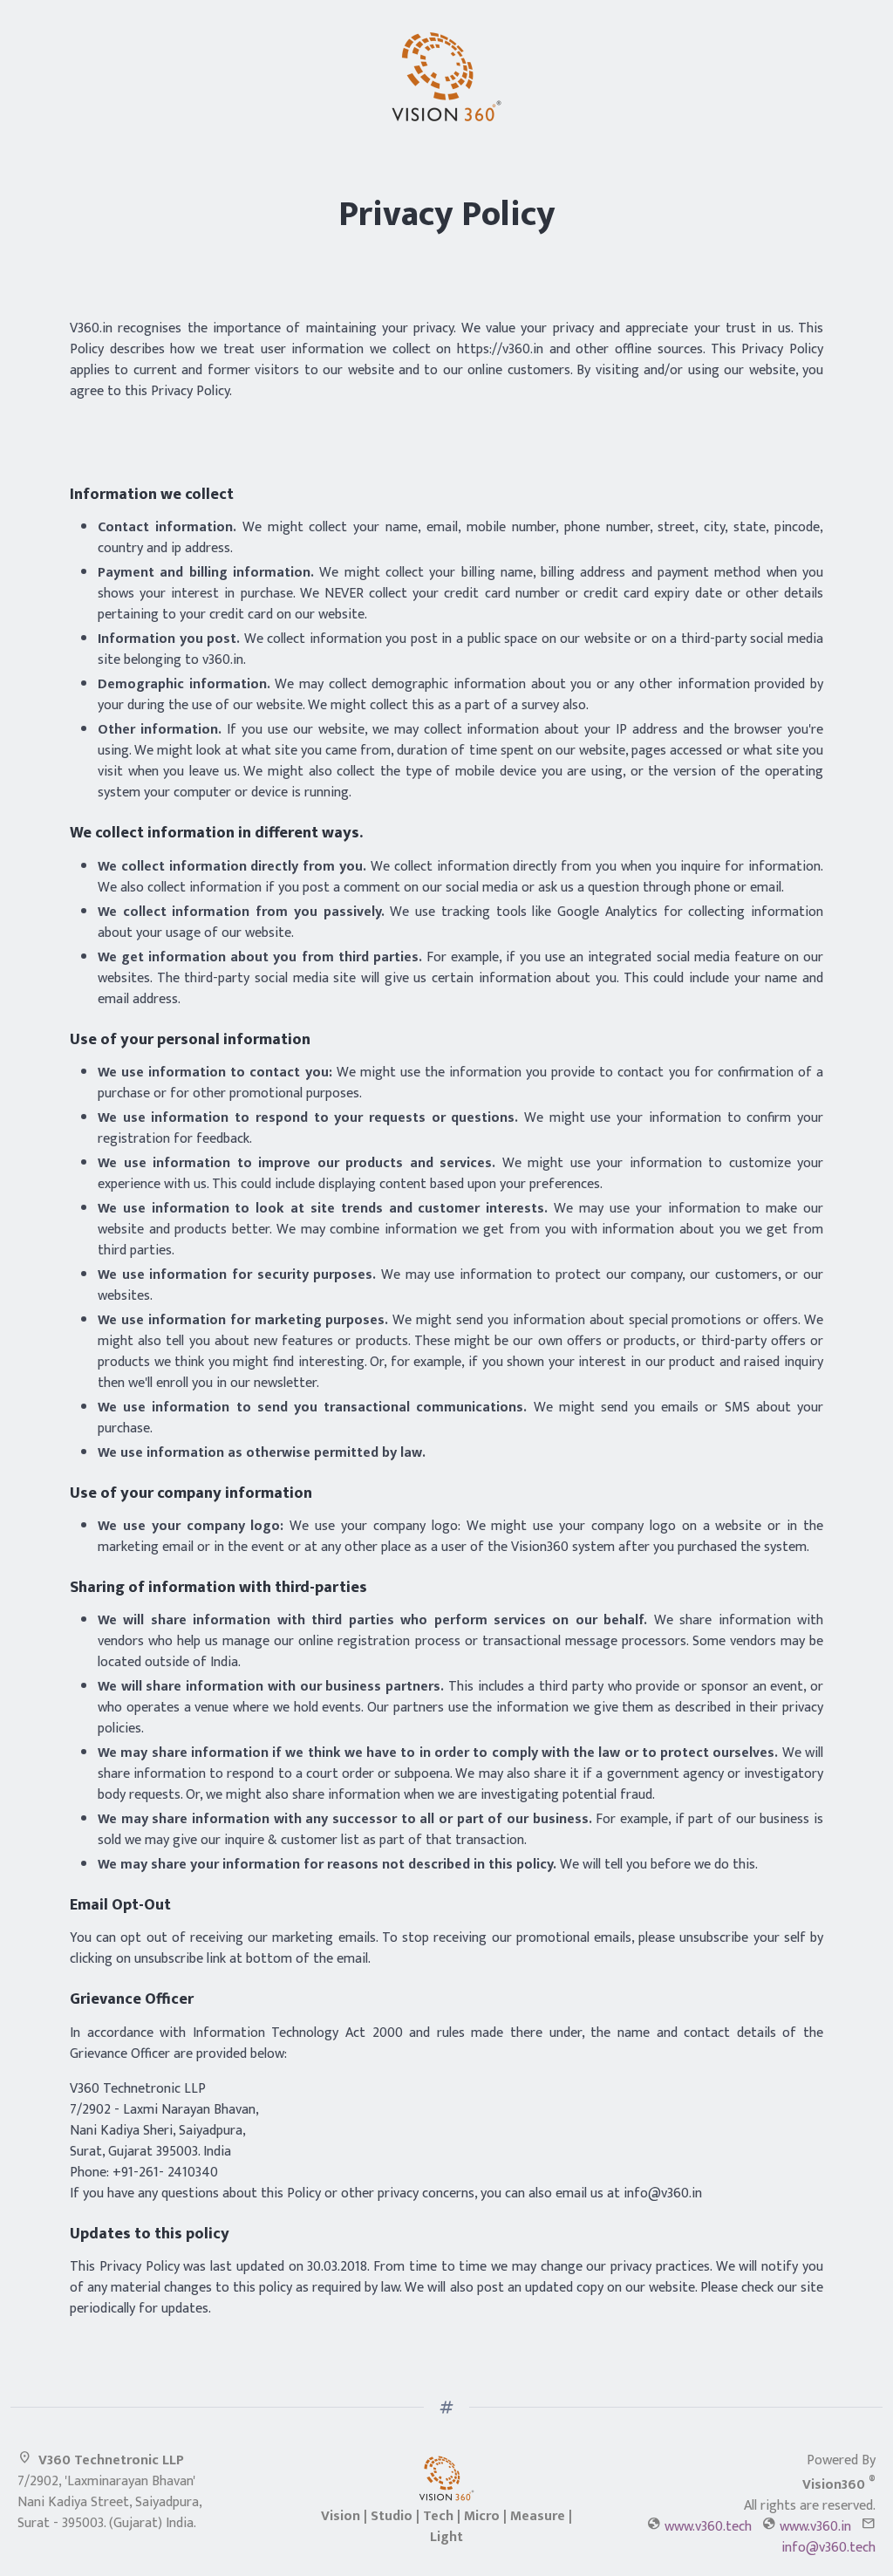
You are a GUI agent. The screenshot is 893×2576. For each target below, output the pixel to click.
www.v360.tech (708, 2527)
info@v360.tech (828, 2548)
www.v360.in (815, 2527)
